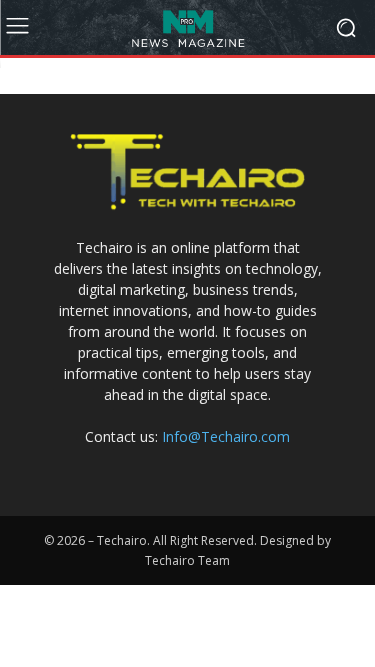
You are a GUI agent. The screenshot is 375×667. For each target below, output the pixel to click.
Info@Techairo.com (226, 436)
